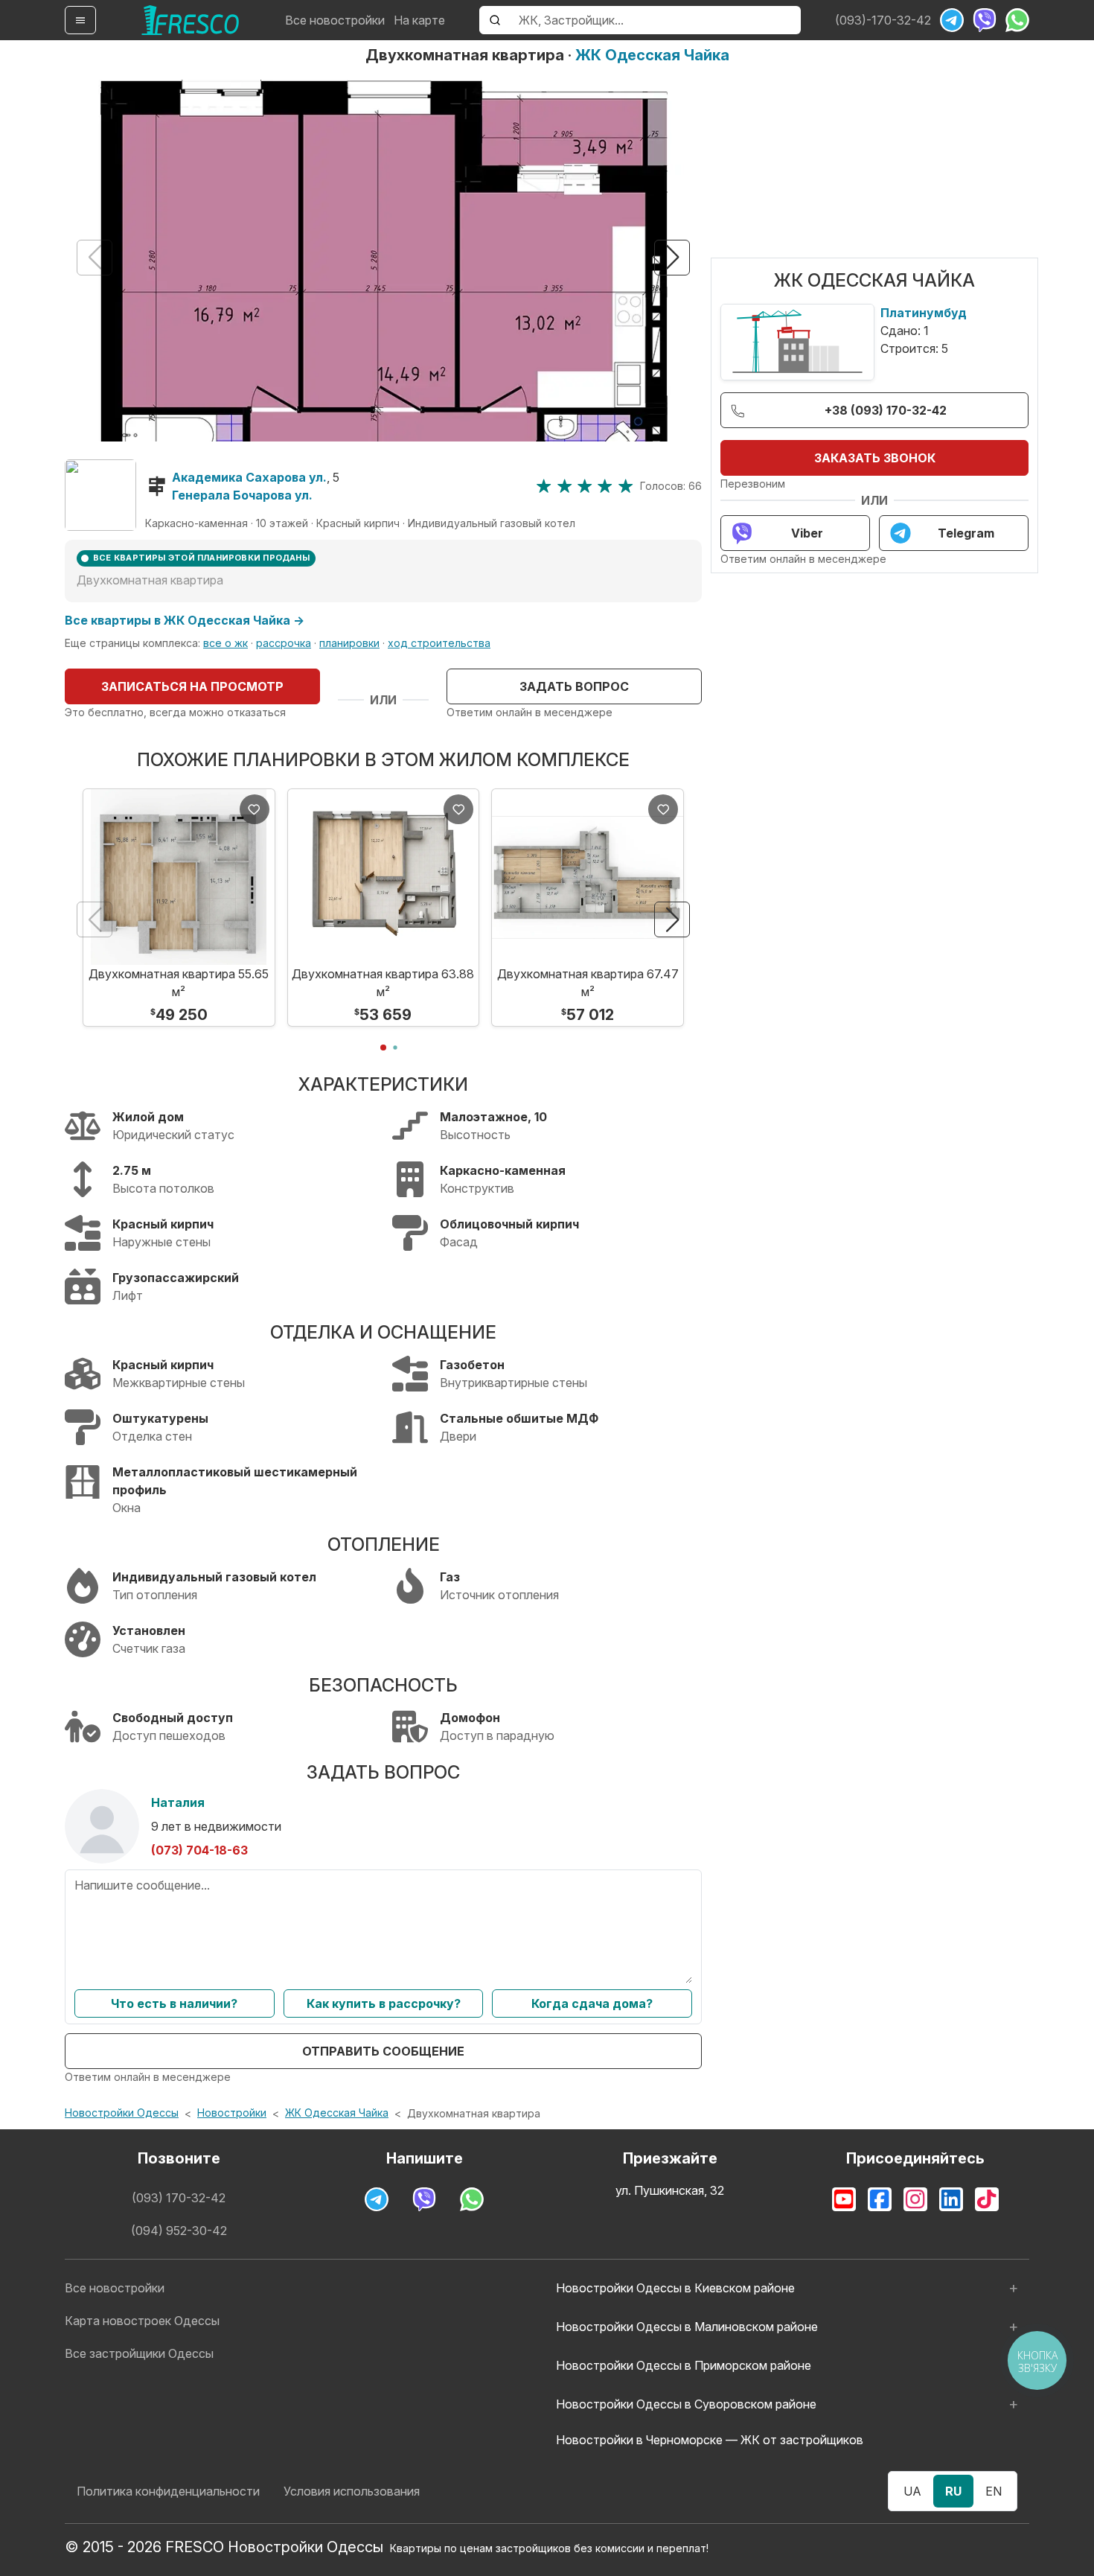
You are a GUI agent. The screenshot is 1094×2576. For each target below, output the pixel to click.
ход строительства (439, 643)
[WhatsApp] (1017, 20)
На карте (419, 20)
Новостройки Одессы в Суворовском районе (686, 2404)
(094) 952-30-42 (179, 2231)
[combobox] (655, 20)
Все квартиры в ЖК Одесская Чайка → (185, 620)
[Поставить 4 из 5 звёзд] (605, 486)
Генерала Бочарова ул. (242, 495)
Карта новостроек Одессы (142, 2321)
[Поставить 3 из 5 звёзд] (585, 486)
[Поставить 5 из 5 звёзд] (626, 486)
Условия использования (352, 2491)
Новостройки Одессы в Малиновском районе (687, 2327)
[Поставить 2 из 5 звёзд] (564, 486)
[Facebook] (880, 2199)
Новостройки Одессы (122, 2113)
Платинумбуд (924, 313)
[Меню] (80, 20)
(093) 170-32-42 (179, 2198)
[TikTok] (987, 2199)
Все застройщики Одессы (139, 2353)
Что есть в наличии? (174, 2003)
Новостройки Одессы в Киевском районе (675, 2288)
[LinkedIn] (951, 2199)
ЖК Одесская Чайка (652, 55)
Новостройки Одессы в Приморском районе (684, 2365)
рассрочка (284, 643)
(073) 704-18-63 (199, 1850)
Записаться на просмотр (192, 686)
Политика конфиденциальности (168, 2491)
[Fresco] (191, 20)
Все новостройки (335, 20)
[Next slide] (672, 258)
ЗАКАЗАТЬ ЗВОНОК (875, 458)
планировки (349, 643)
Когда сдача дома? (592, 2003)
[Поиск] (495, 20)
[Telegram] (952, 20)
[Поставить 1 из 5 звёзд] (544, 486)
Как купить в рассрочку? (384, 2003)
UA (912, 2491)
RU (953, 2491)
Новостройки (232, 2113)
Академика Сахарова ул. (249, 477)
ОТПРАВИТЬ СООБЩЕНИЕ (383, 2051)
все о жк (225, 643)
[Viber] (985, 20)
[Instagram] (915, 2199)
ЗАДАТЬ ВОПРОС (574, 686)
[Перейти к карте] (100, 495)
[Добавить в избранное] (255, 809)
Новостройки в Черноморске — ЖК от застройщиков (710, 2440)
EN (994, 2491)
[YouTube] (844, 2199)
